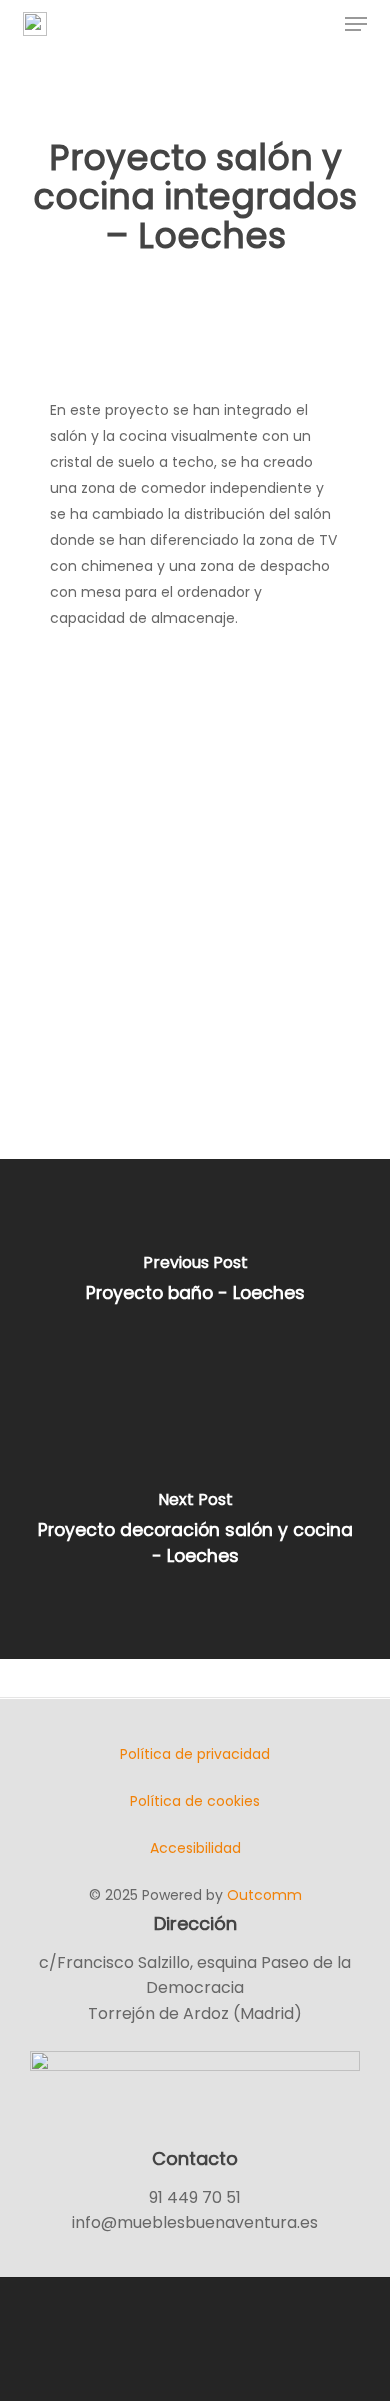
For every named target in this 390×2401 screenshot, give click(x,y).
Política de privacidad (195, 1754)
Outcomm (264, 1895)
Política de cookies (195, 1801)
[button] (356, 24)
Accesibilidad (195, 1848)
